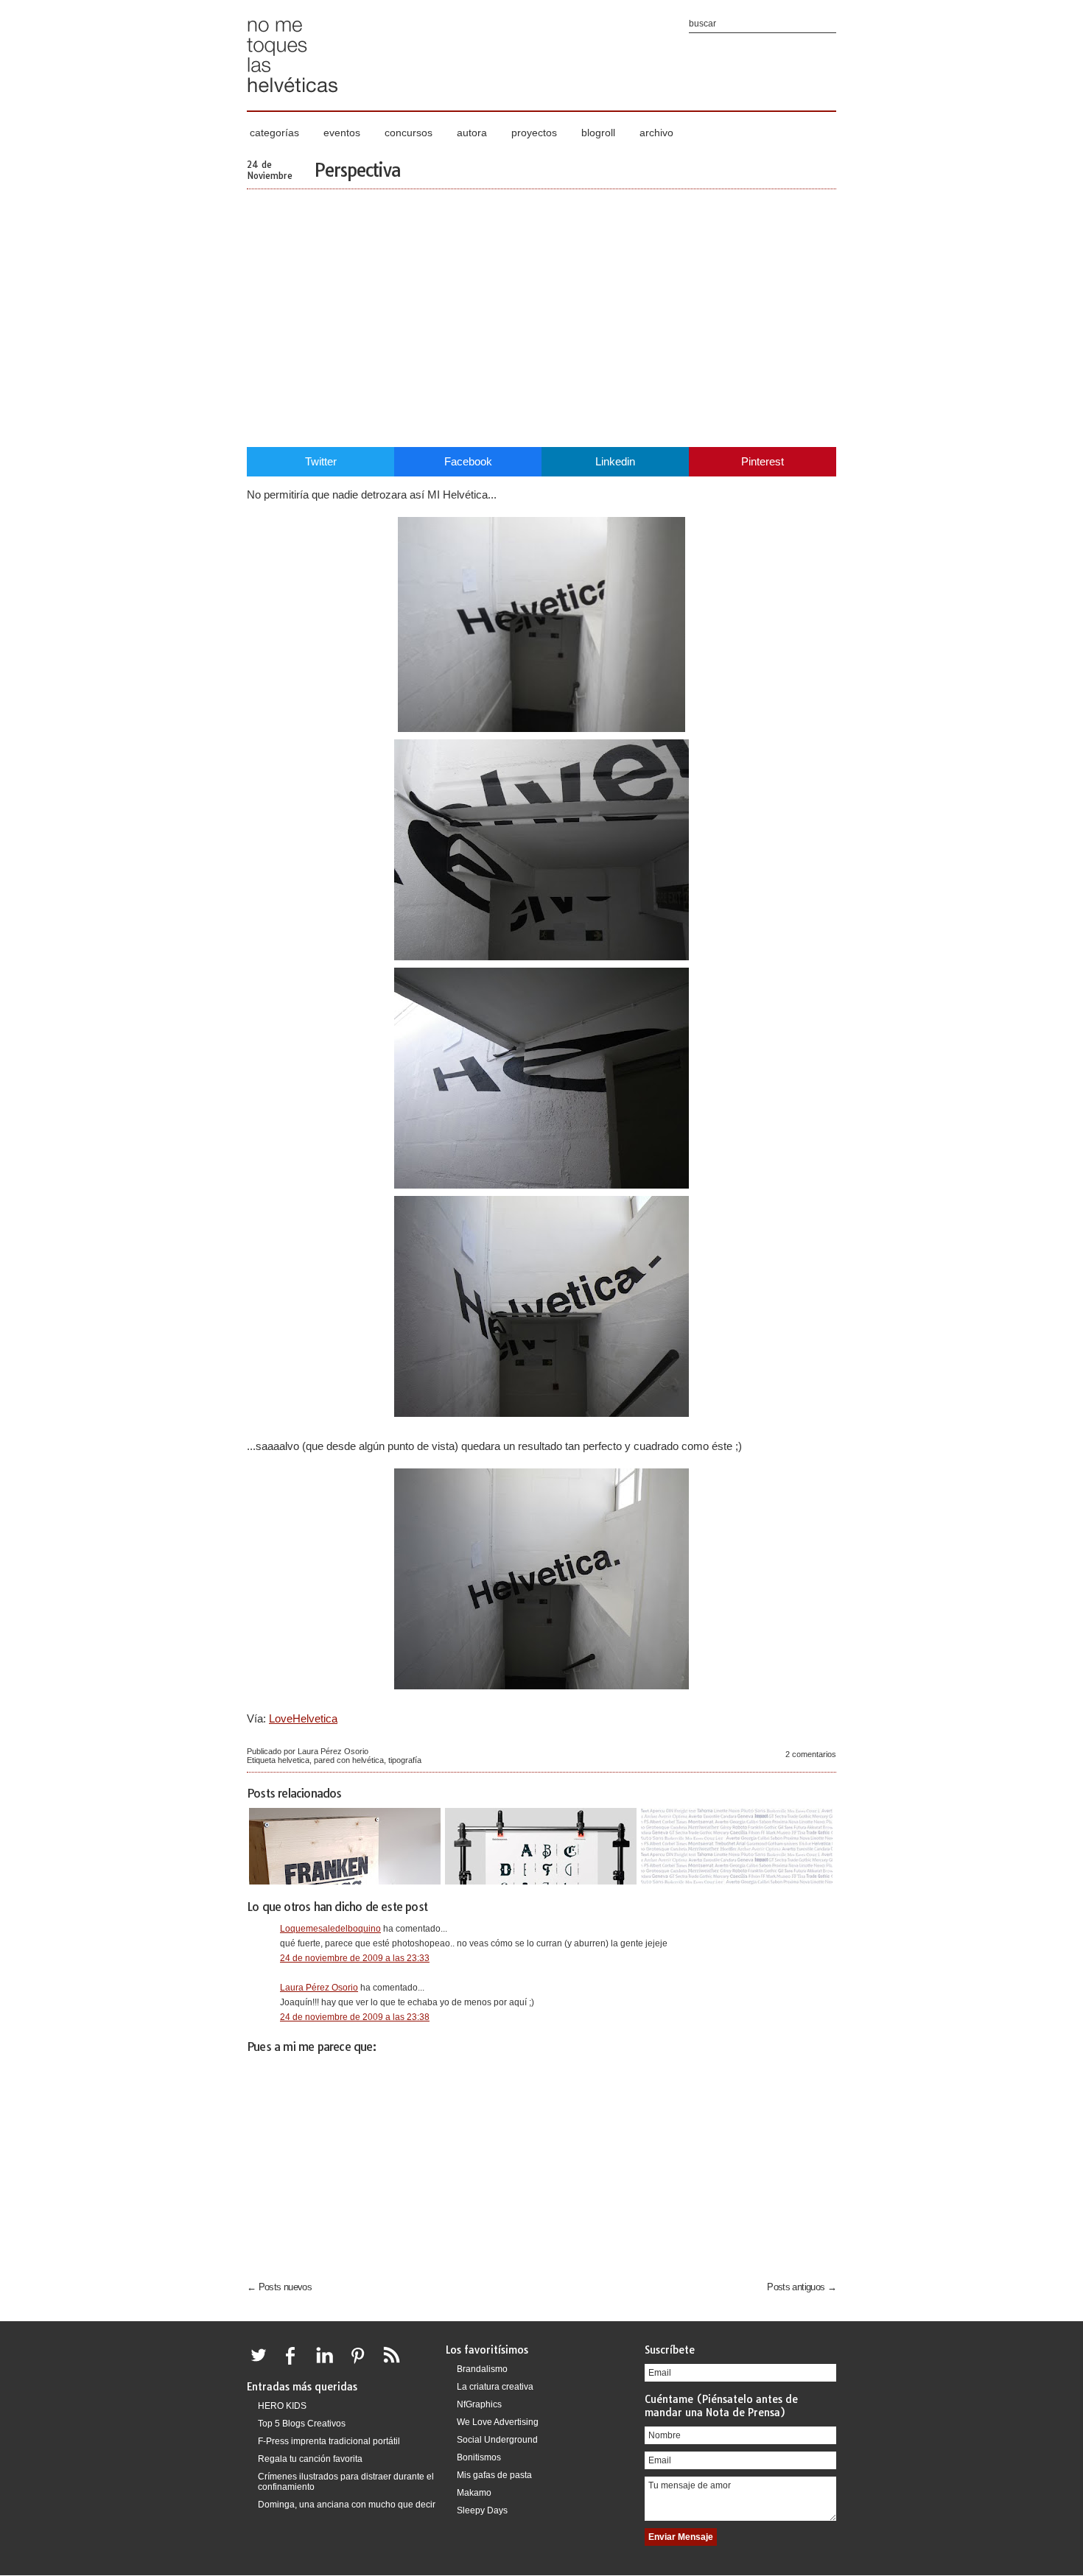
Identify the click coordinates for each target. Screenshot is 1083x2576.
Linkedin (615, 461)
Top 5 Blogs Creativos (302, 2424)
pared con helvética (349, 1760)
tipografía (405, 1760)
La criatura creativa (495, 2387)
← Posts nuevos (279, 2287)
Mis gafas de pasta (494, 2475)
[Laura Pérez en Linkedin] (329, 2364)
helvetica (294, 1760)
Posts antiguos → (802, 2287)
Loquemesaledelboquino (330, 1929)
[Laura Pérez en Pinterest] (362, 2364)
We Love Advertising (498, 2422)
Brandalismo (482, 2369)
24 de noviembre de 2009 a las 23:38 (355, 2017)
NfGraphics (479, 2404)
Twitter (321, 461)
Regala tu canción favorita (310, 2459)
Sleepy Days (482, 2510)
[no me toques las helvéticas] (292, 98)
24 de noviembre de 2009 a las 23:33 (355, 1958)
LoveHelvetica (303, 1718)
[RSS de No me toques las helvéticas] (395, 2364)
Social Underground (497, 2440)
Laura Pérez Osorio (319, 1988)
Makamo (474, 2493)
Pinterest (763, 461)
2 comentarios (811, 1754)
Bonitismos (479, 2457)
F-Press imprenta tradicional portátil (329, 2441)
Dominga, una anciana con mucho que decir (347, 2505)
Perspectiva (358, 170)
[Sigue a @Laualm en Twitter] (262, 2364)
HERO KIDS (282, 2406)
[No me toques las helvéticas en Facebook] (295, 2364)
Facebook (468, 461)
